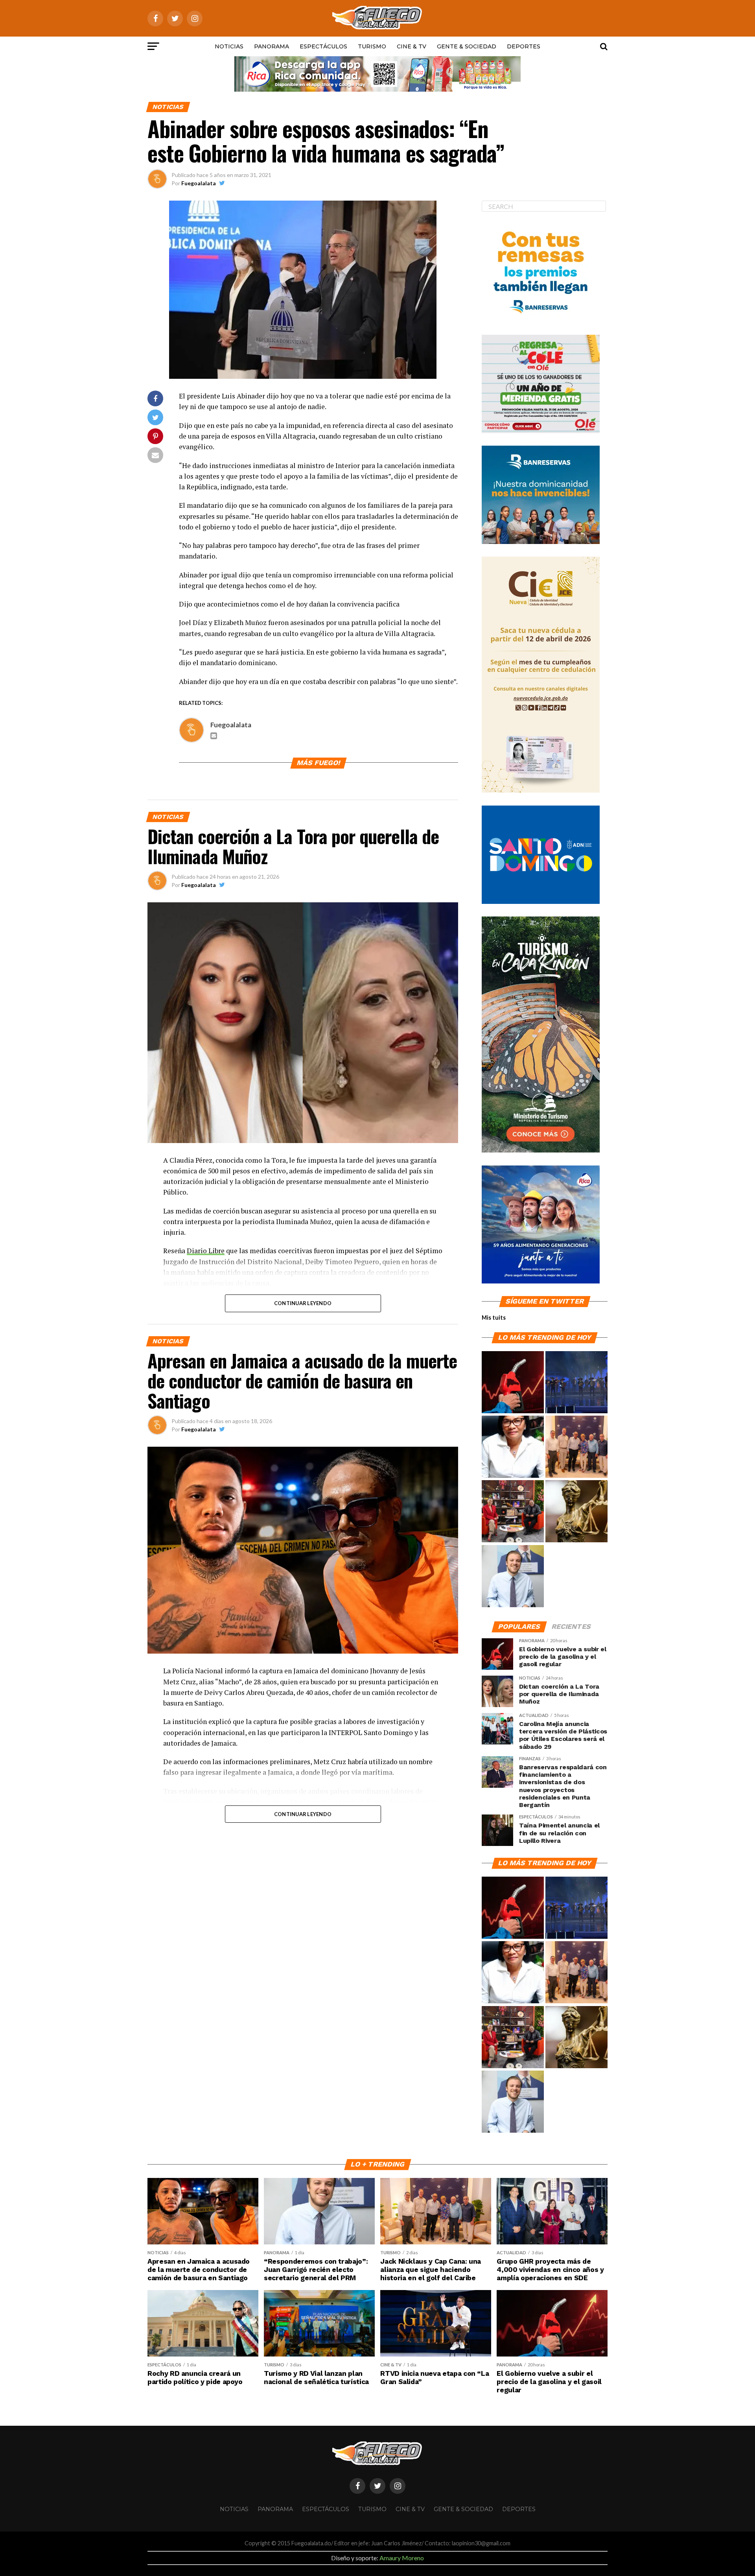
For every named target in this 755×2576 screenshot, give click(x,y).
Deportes (524, 46)
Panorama (272, 46)
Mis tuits (494, 1318)
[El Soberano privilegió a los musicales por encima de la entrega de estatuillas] (576, 1383)
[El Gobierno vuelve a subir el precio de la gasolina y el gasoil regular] (513, 1383)
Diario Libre (206, 1251)
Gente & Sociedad (467, 46)
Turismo (372, 46)
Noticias (229, 46)
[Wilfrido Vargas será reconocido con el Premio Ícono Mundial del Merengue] (513, 1512)
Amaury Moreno (402, 2558)
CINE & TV (412, 46)
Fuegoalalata (199, 183)
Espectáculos (323, 46)
